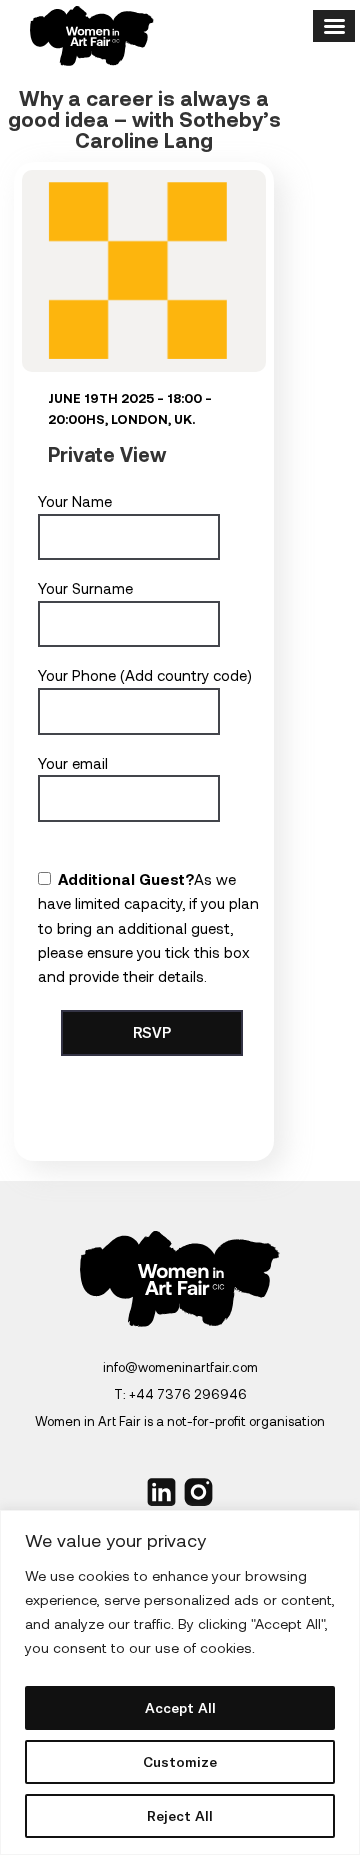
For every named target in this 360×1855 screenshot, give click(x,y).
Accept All (180, 1708)
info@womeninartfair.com (180, 1367)
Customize (180, 1762)
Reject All (180, 1816)
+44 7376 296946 (188, 1394)
